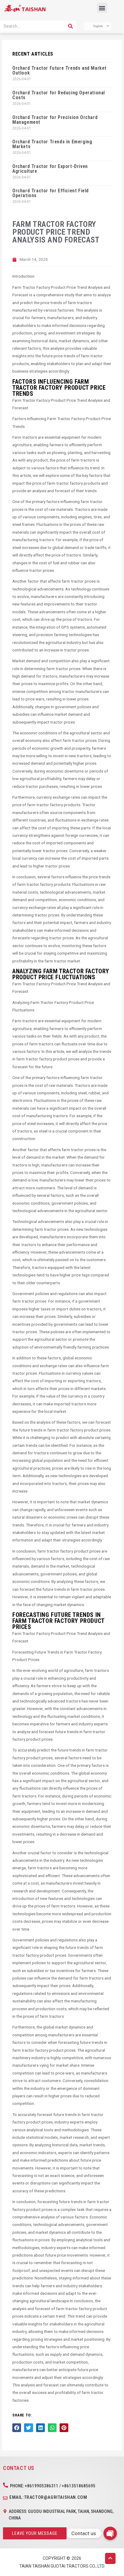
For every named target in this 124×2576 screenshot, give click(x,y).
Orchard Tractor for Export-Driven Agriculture (50, 169)
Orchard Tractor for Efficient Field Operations (51, 193)
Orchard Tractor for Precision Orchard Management (55, 120)
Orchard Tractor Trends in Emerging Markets (52, 144)
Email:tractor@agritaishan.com (48, 2497)
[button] (102, 8)
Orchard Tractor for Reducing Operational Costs (59, 95)
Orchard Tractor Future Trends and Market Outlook (59, 70)
